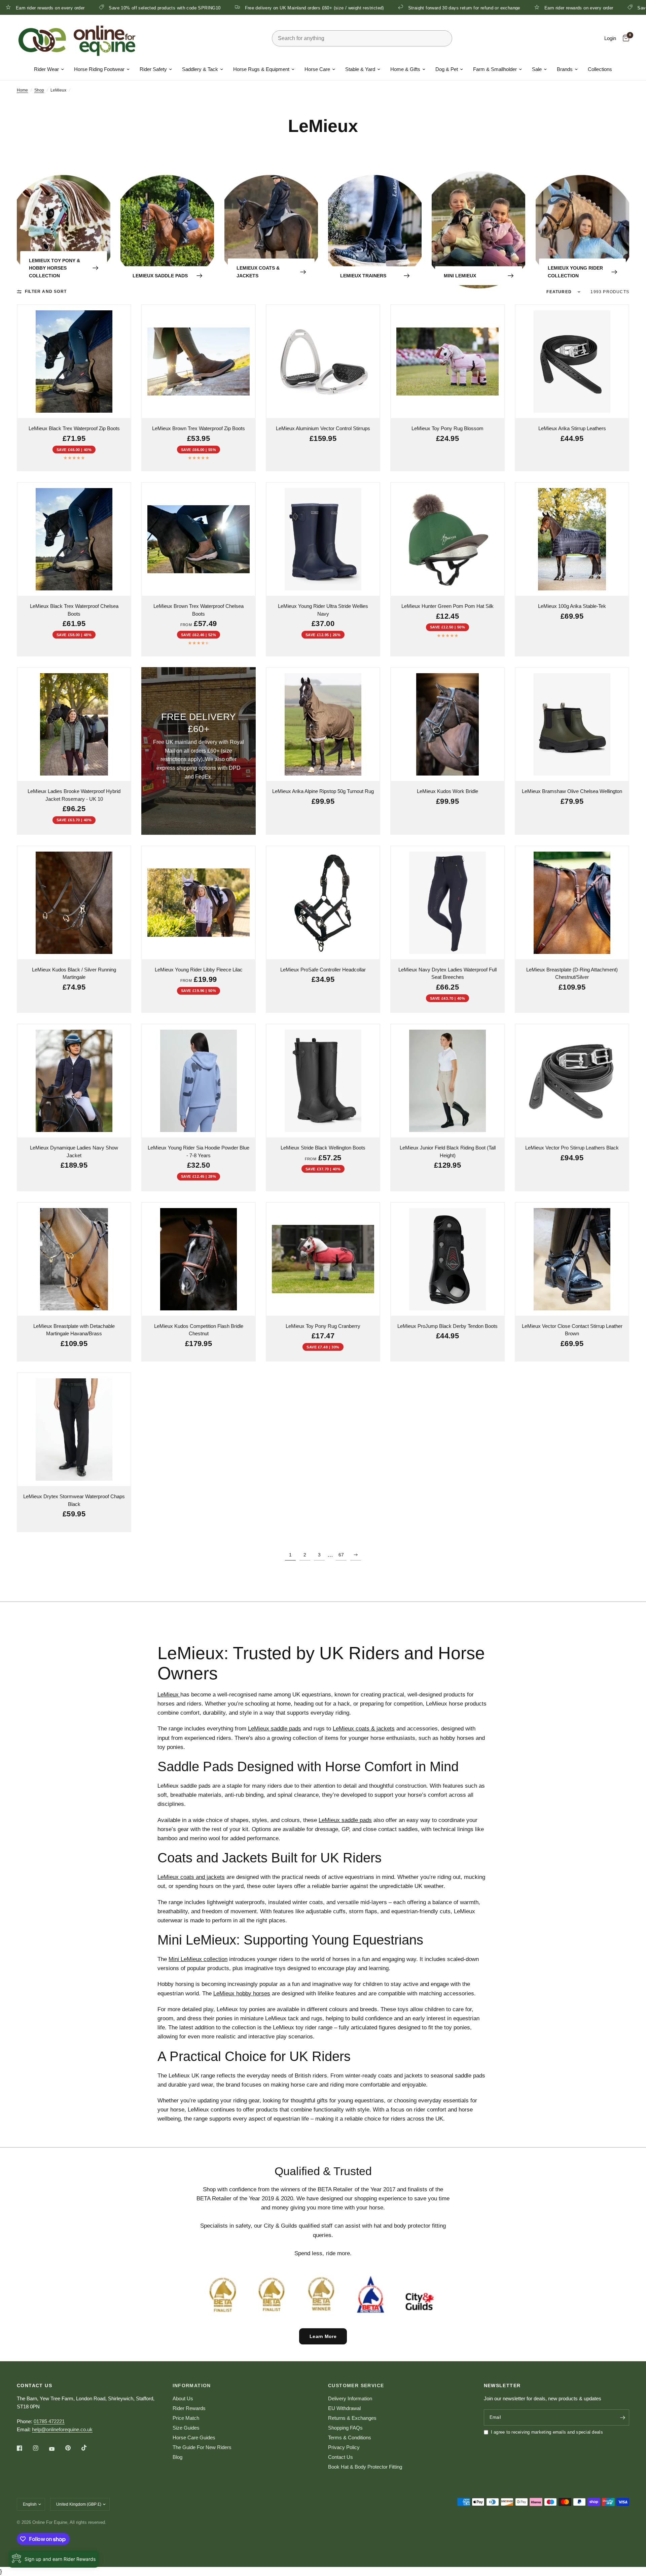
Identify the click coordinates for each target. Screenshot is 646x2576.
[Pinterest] (73, 2448)
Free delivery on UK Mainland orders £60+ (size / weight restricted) (193, 8)
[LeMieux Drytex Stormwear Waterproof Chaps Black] (74, 1430)
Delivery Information (350, 2398)
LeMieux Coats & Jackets (258, 272)
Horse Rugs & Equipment (261, 69)
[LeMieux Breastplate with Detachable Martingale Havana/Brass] (74, 1259)
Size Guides (186, 2428)
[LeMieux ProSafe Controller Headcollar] (323, 903)
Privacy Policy (344, 2447)
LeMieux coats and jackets (191, 1877)
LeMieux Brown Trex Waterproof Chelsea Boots (199, 610)
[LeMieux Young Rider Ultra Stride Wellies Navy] (323, 539)
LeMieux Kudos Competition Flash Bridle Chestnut (199, 1330)
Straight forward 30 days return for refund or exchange (343, 8)
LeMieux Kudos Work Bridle (447, 791)
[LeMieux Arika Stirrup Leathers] (572, 362)
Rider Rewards (189, 2408)
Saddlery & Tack (200, 69)
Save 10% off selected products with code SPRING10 (572, 8)
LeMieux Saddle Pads (160, 276)
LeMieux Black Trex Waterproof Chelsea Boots (74, 610)
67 (341, 1555)
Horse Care (317, 69)
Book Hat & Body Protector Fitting (365, 2467)
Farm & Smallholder (495, 69)
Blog (177, 2457)
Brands (565, 69)
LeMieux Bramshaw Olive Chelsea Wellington (572, 791)
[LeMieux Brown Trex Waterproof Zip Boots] (199, 362)
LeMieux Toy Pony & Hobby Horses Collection (55, 268)
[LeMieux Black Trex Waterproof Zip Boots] (74, 362)
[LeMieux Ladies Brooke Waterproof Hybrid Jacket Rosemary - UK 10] (74, 724)
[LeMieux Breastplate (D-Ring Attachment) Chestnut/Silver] (572, 903)
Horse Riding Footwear (99, 69)
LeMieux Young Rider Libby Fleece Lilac (199, 970)
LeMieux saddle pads (275, 1729)
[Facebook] (24, 2448)
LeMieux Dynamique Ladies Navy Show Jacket (74, 1152)
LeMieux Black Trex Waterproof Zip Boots (74, 428)
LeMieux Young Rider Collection (575, 272)
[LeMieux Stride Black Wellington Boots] (323, 1081)
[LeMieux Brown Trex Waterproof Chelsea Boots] (199, 539)
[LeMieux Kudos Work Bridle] (447, 724)
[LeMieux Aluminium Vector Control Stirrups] (323, 362)
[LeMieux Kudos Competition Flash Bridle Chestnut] (199, 1259)
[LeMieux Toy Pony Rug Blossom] (447, 362)
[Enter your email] (622, 2417)
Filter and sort (46, 291)
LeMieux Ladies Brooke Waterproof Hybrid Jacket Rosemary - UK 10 (74, 795)
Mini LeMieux (460, 276)
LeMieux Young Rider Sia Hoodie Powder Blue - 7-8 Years (199, 1152)
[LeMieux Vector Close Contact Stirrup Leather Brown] (572, 1259)
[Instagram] (40, 2448)
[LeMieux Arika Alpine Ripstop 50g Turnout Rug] (323, 724)
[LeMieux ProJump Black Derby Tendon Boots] (447, 1259)
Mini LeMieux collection (198, 1959)
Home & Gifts (405, 69)
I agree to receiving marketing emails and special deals (547, 2432)
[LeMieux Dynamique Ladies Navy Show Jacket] (74, 1081)
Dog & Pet (447, 69)
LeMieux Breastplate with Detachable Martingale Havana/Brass (74, 1330)
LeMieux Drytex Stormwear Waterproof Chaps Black (74, 1500)
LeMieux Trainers (363, 276)
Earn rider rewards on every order (457, 8)
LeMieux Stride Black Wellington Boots (323, 1148)
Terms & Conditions (350, 2437)
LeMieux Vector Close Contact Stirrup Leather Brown (572, 1330)
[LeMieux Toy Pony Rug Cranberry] (323, 1259)
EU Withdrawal (344, 2408)
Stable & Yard (360, 69)
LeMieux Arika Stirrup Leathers (572, 428)
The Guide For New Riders (202, 2447)
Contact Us (340, 2457)
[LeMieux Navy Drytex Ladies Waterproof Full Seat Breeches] (447, 903)
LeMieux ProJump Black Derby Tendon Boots (447, 1326)
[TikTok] (89, 2448)
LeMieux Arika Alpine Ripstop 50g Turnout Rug (323, 791)
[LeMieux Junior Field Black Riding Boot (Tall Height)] (447, 1081)
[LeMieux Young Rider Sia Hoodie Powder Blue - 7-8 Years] (199, 1081)
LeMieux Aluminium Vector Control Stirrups (323, 428)
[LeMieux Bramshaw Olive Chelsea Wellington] (572, 724)
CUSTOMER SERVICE (356, 2385)
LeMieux (169, 1695)
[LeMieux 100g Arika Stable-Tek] (572, 539)
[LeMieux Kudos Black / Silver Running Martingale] (74, 903)
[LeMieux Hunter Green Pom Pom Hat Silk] (447, 539)
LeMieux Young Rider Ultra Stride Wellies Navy (323, 610)
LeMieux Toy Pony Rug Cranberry (323, 1326)
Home (22, 90)
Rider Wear (46, 69)
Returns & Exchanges (352, 2418)
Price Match (186, 2418)
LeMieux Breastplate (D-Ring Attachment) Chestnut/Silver (572, 973)
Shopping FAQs (345, 2428)
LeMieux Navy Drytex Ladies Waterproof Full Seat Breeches (447, 973)
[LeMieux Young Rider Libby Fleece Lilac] (199, 903)
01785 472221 (49, 2421)
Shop (39, 90)
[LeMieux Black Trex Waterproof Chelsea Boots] (74, 539)
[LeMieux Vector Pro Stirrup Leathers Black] (572, 1081)
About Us (183, 2398)
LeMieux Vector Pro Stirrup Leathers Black (572, 1148)
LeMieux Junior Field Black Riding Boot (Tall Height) (448, 1152)
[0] (624, 38)
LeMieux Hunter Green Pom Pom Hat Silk (447, 606)
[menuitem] (49, 69)
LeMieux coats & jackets (364, 1729)
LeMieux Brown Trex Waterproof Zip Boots (199, 428)
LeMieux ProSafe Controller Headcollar (323, 970)
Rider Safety (153, 69)
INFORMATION (192, 2385)
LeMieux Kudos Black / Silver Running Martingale (74, 973)
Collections (600, 69)
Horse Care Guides (194, 2437)
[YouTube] (57, 2449)
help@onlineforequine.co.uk (62, 2429)
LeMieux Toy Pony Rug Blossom (447, 428)
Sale (537, 69)
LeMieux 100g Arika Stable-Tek (572, 606)
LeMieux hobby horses (242, 1994)
